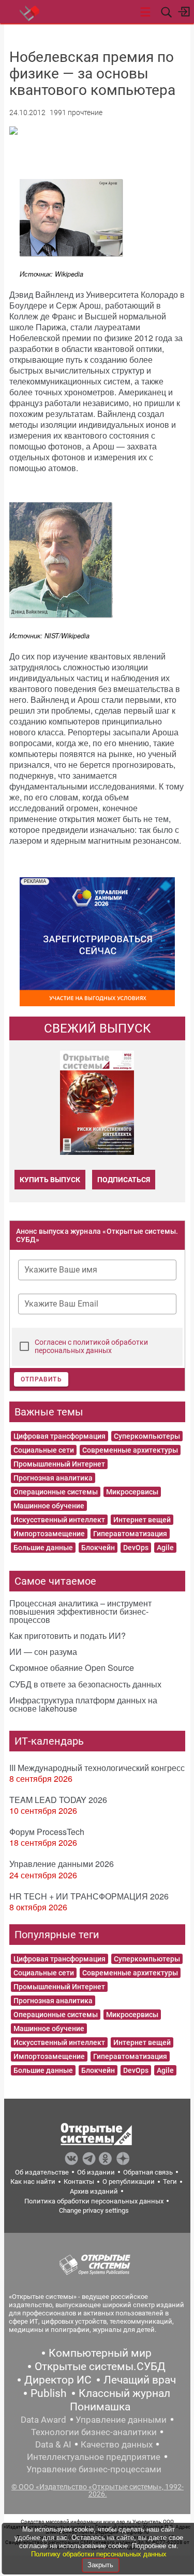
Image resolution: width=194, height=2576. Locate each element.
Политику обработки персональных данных (99, 2554)
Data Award (43, 2420)
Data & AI (53, 2444)
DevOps (136, 1548)
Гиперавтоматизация (130, 1534)
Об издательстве (42, 2172)
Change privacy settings (94, 2210)
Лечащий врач (140, 2380)
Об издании (96, 2172)
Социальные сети (44, 1450)
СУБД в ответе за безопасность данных (85, 1684)
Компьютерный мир (100, 2353)
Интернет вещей (142, 1520)
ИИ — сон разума (43, 1652)
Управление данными (121, 2420)
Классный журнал (124, 2393)
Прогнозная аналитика (53, 1478)
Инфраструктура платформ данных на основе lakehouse (83, 1704)
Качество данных (117, 2444)
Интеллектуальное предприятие (94, 2457)
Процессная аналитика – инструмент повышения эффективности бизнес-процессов (80, 1611)
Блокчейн (98, 1548)
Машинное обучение (49, 1506)
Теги (170, 2181)
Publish (49, 2393)
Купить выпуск (50, 1180)
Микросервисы (132, 1492)
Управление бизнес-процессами (94, 2469)
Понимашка (100, 2407)
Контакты (79, 2181)
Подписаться (124, 1180)
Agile (165, 1548)
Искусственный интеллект (59, 1520)
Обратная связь (148, 2172)
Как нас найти (33, 2181)
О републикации (129, 2181)
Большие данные (43, 1548)
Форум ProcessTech (47, 1832)
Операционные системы (56, 1492)
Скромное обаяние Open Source (72, 1668)
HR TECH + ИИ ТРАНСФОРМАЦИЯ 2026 (89, 1896)
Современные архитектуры (130, 1450)
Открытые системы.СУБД (100, 2366)
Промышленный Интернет (59, 1464)
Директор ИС (58, 2380)
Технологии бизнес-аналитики (94, 2432)
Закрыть (100, 2565)
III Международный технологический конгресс (97, 1768)
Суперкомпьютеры (147, 1436)
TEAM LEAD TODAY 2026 (58, 1800)
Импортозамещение (49, 1534)
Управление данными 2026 (62, 1864)
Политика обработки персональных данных (94, 2201)
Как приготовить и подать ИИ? (68, 1636)
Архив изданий (94, 2191)
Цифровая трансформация (59, 1436)
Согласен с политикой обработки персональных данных (91, 1346)
